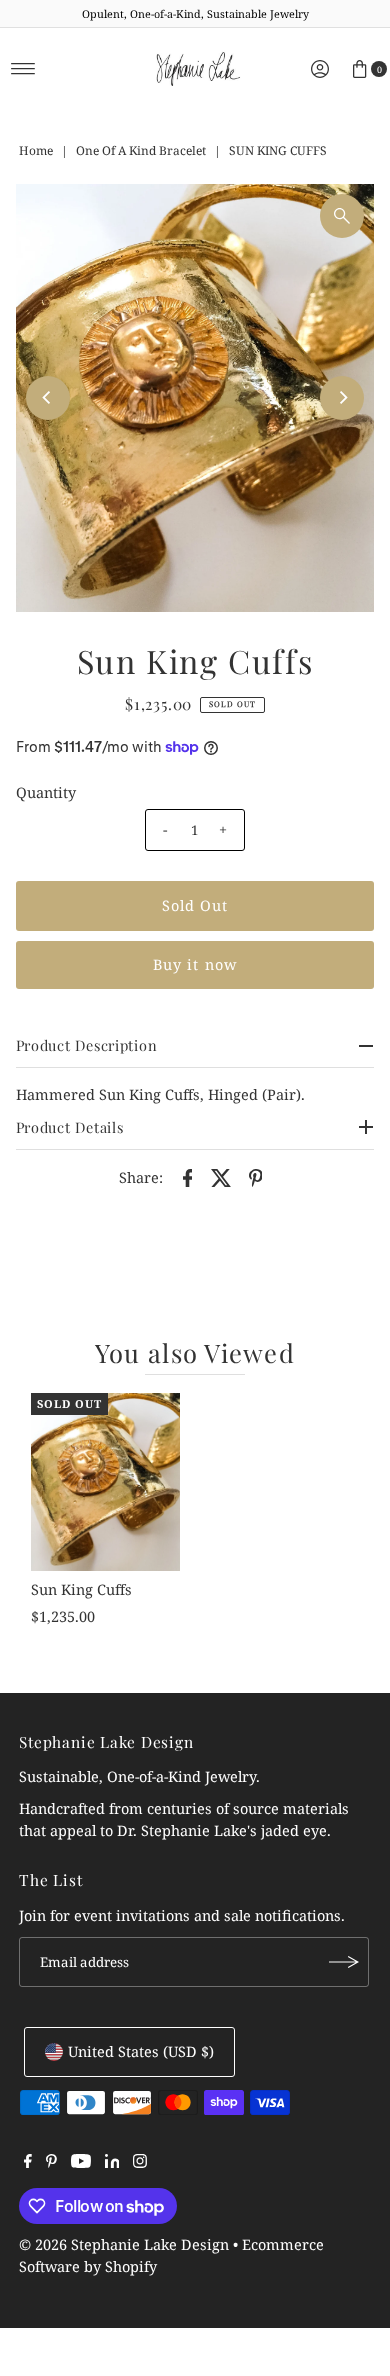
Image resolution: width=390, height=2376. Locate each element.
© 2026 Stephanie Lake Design (124, 2244)
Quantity (46, 792)
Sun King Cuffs (81, 1589)
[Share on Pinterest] (255, 1177)
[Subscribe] (344, 1962)
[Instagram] (140, 2163)
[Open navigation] (23, 69)
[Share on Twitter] (221, 1177)
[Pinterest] (51, 2163)
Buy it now (195, 964)
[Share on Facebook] (187, 1177)
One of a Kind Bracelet (141, 150)
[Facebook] (28, 2163)
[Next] (342, 398)
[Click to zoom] (342, 216)
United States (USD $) (141, 2051)
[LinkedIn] (112, 2163)
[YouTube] (81, 2163)
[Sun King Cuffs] (105, 1482)
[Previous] (48, 398)
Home (36, 150)
